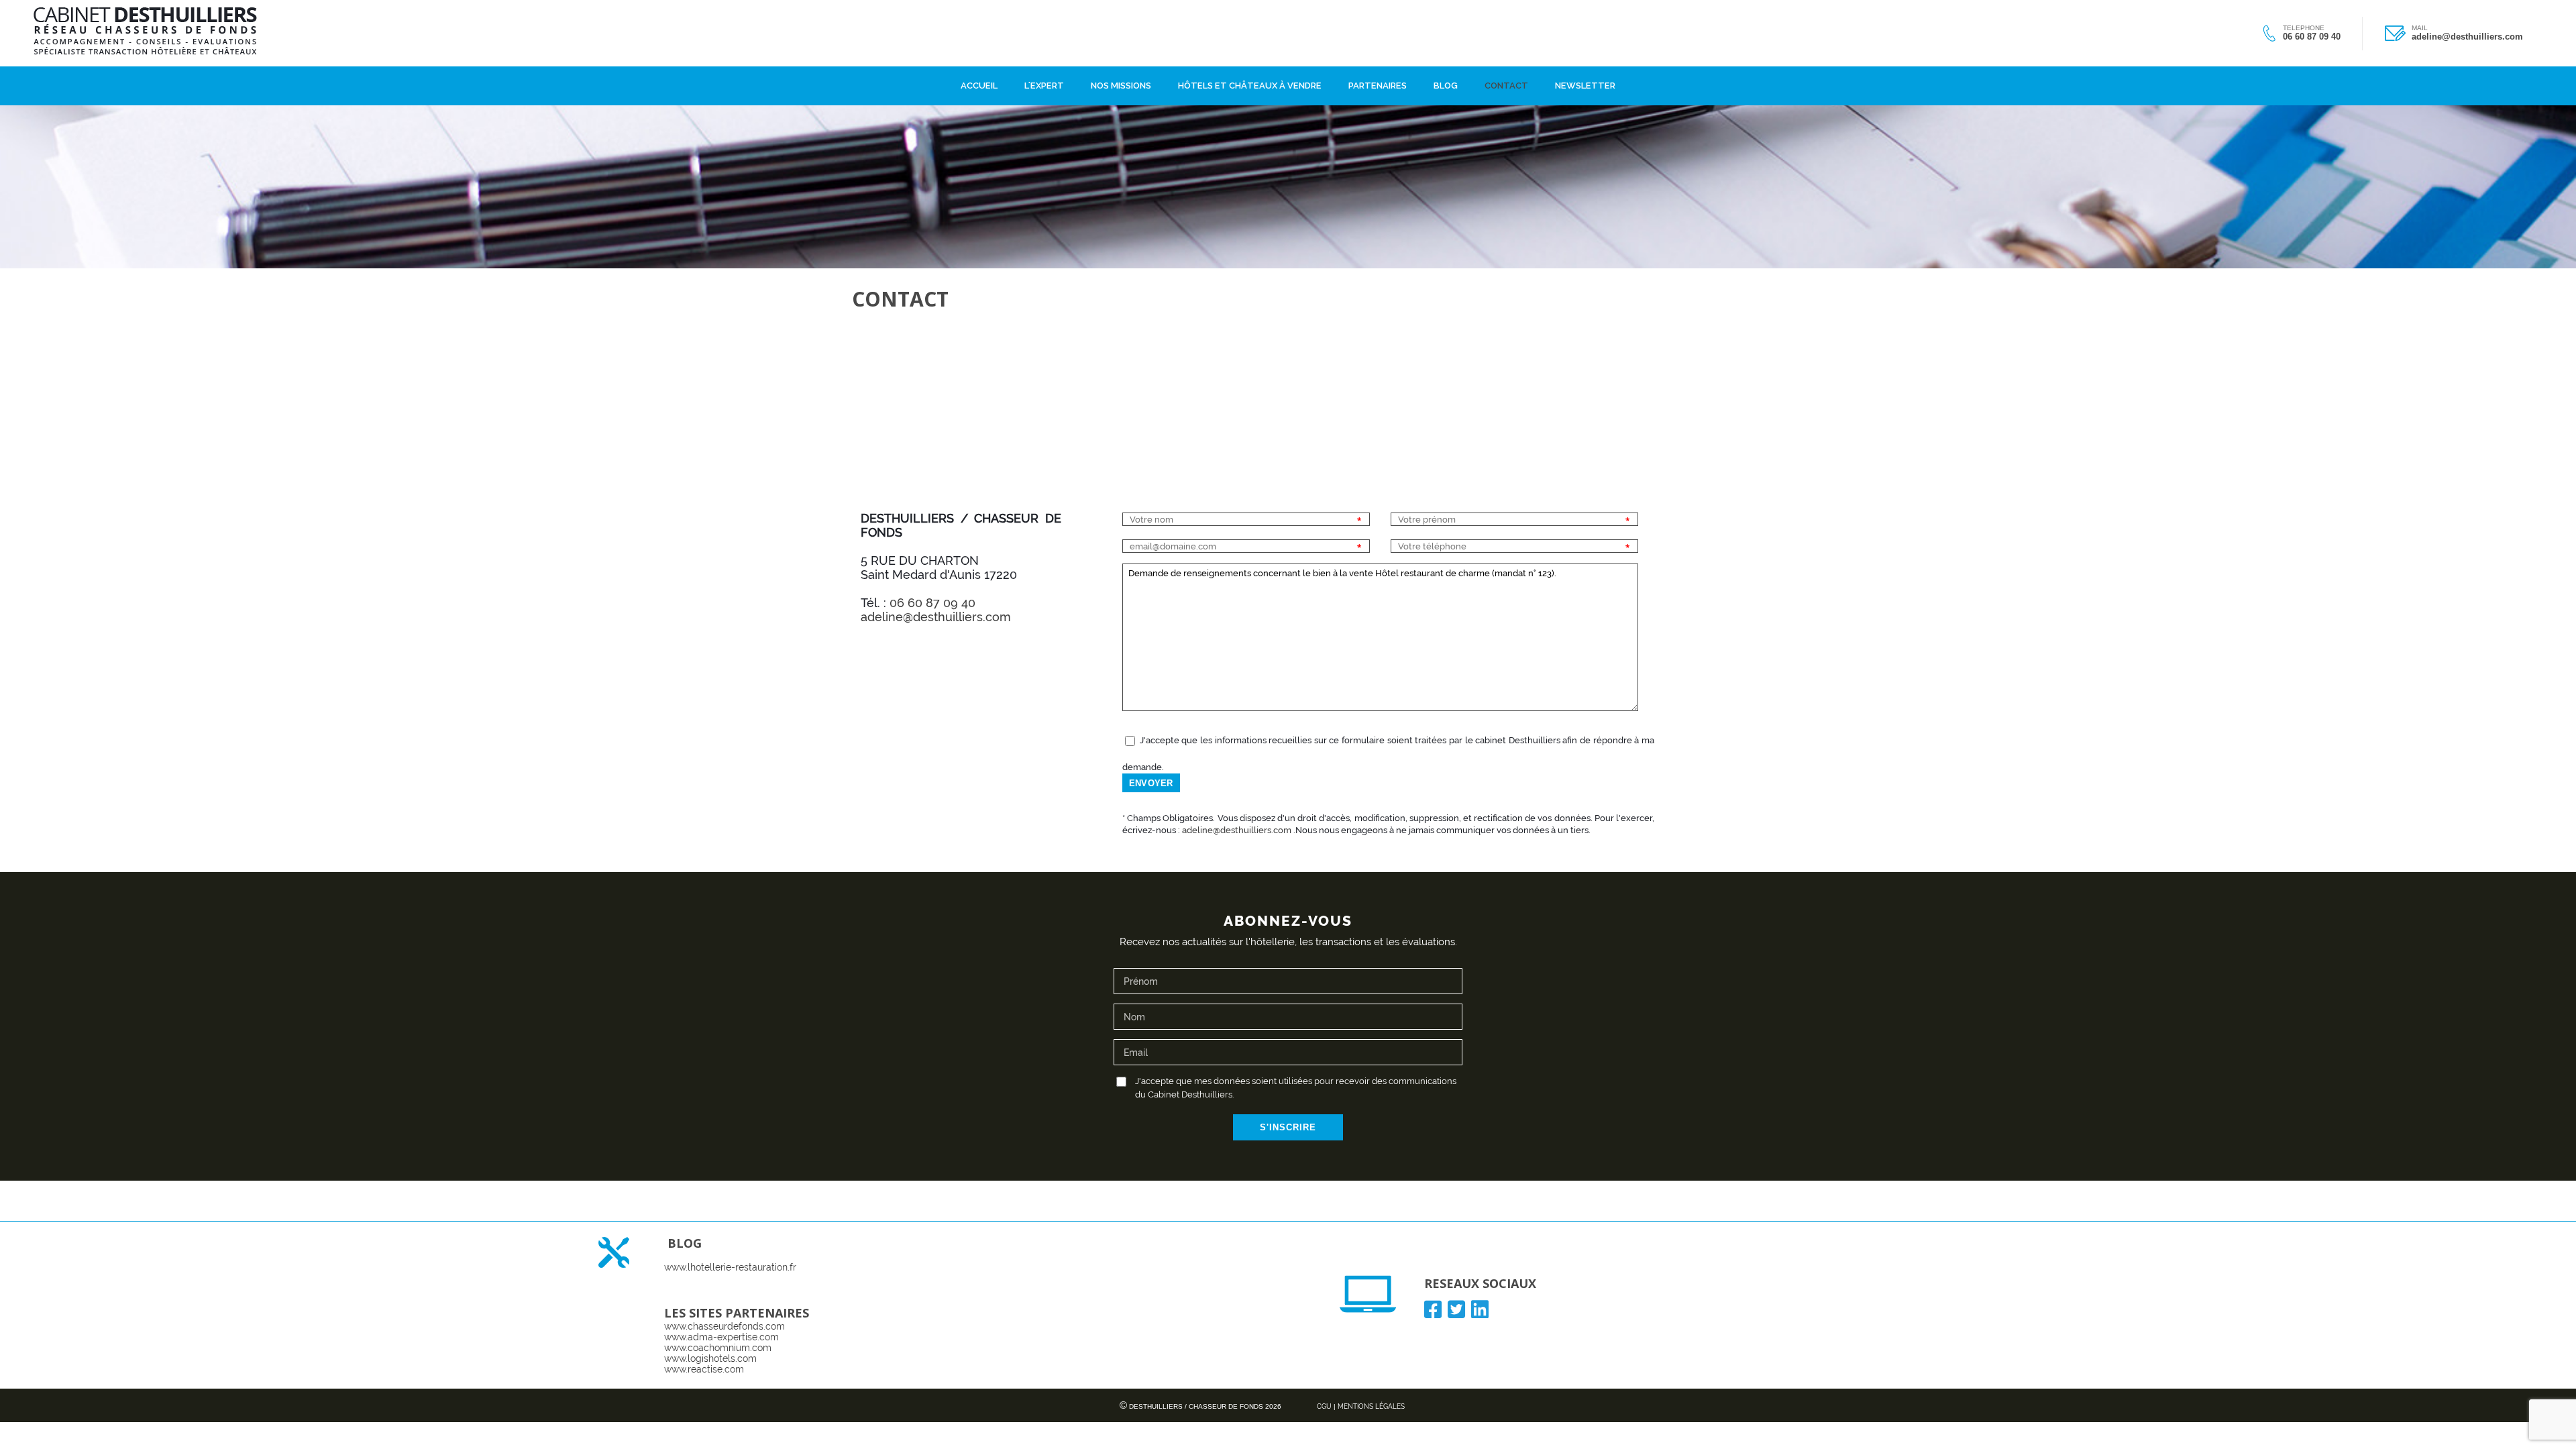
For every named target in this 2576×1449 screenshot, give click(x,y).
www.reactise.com (704, 1369)
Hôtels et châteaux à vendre (1250, 83)
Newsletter (1585, 83)
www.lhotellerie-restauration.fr (730, 1267)
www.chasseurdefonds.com (724, 1326)
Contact (1506, 83)
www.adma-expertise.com (721, 1337)
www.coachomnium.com (718, 1348)
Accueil (979, 83)
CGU (1324, 1406)
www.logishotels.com (710, 1358)
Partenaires (1378, 83)
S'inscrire (1288, 1127)
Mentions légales (1371, 1406)
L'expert (1044, 83)
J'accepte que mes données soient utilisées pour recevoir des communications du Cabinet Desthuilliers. (1296, 1088)
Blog (1446, 83)
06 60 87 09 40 (2312, 37)
